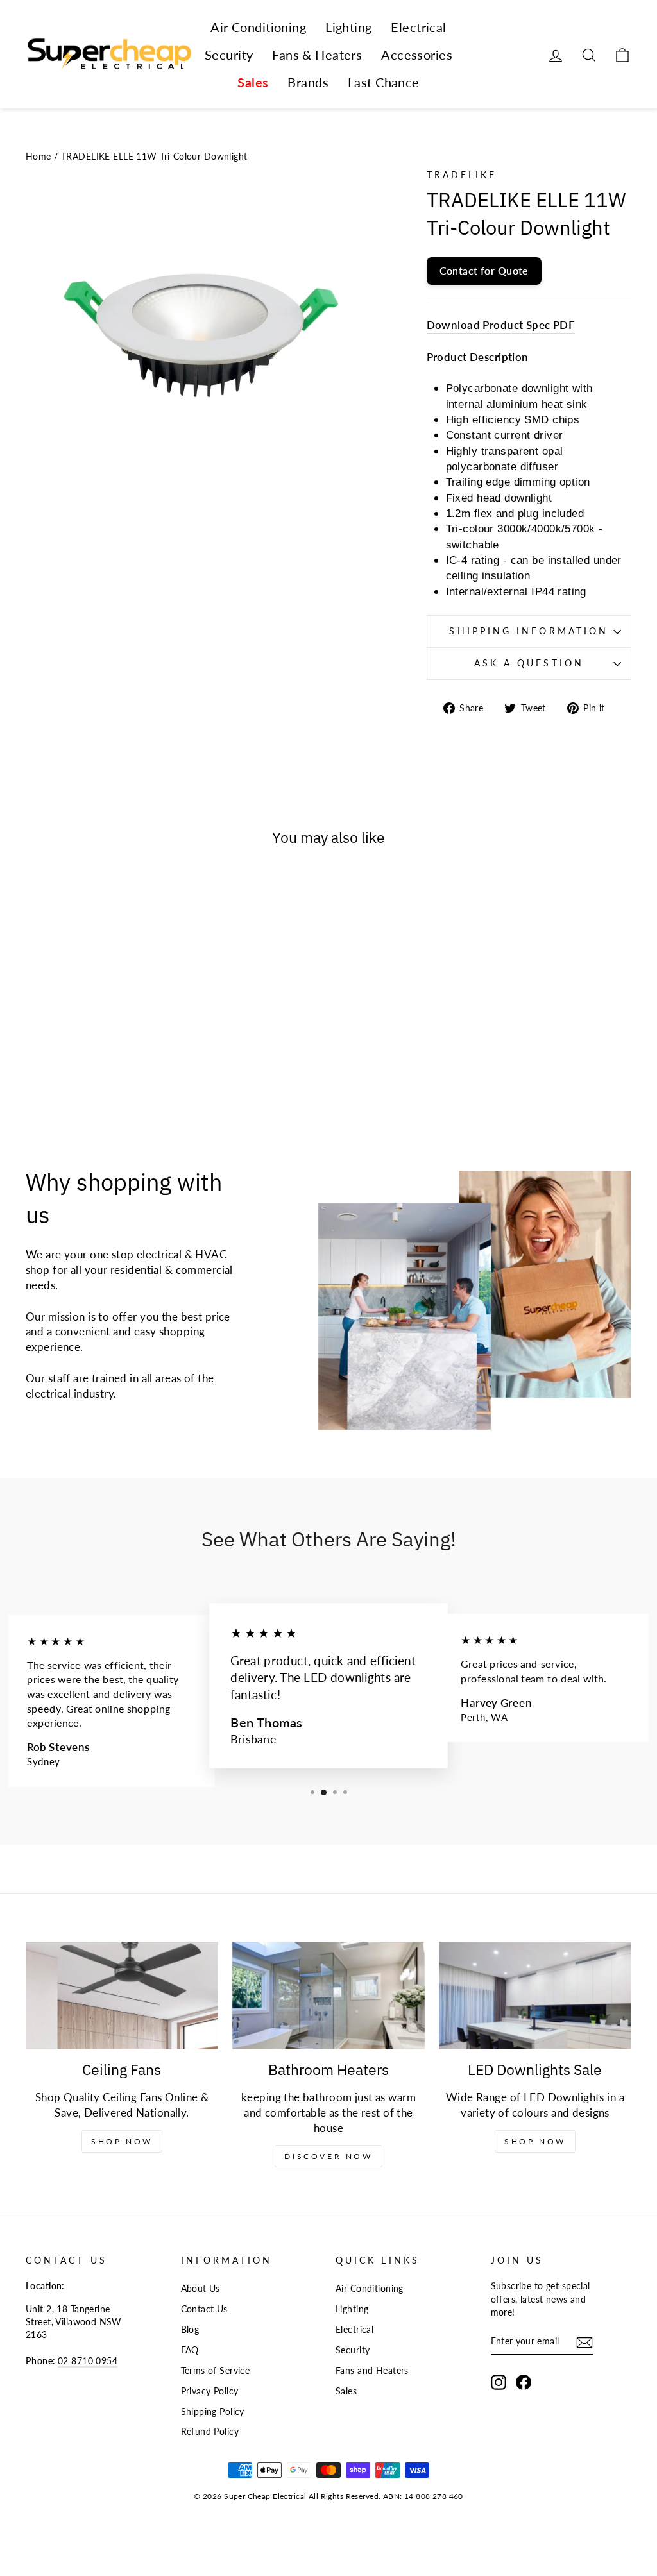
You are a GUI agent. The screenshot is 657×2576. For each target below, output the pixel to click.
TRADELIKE (462, 175)
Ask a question (529, 663)
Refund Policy (210, 2431)
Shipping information (529, 631)
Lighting (348, 27)
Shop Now (122, 2141)
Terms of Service (216, 2370)
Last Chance (384, 82)
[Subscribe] (584, 2342)
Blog (190, 2329)
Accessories (417, 55)
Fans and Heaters (372, 2370)
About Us (201, 2288)
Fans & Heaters (317, 55)
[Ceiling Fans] (122, 1996)
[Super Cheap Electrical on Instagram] (499, 2382)
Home (38, 156)
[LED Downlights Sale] (535, 1996)
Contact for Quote (484, 270)
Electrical (418, 27)
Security (229, 55)
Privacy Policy (210, 2391)
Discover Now (328, 2156)
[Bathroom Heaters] (328, 1996)
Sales (253, 82)
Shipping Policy (213, 2411)
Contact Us (204, 2309)
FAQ (190, 2350)
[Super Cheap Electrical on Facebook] (524, 2382)
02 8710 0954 (88, 2361)
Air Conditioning (258, 27)
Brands (308, 82)
